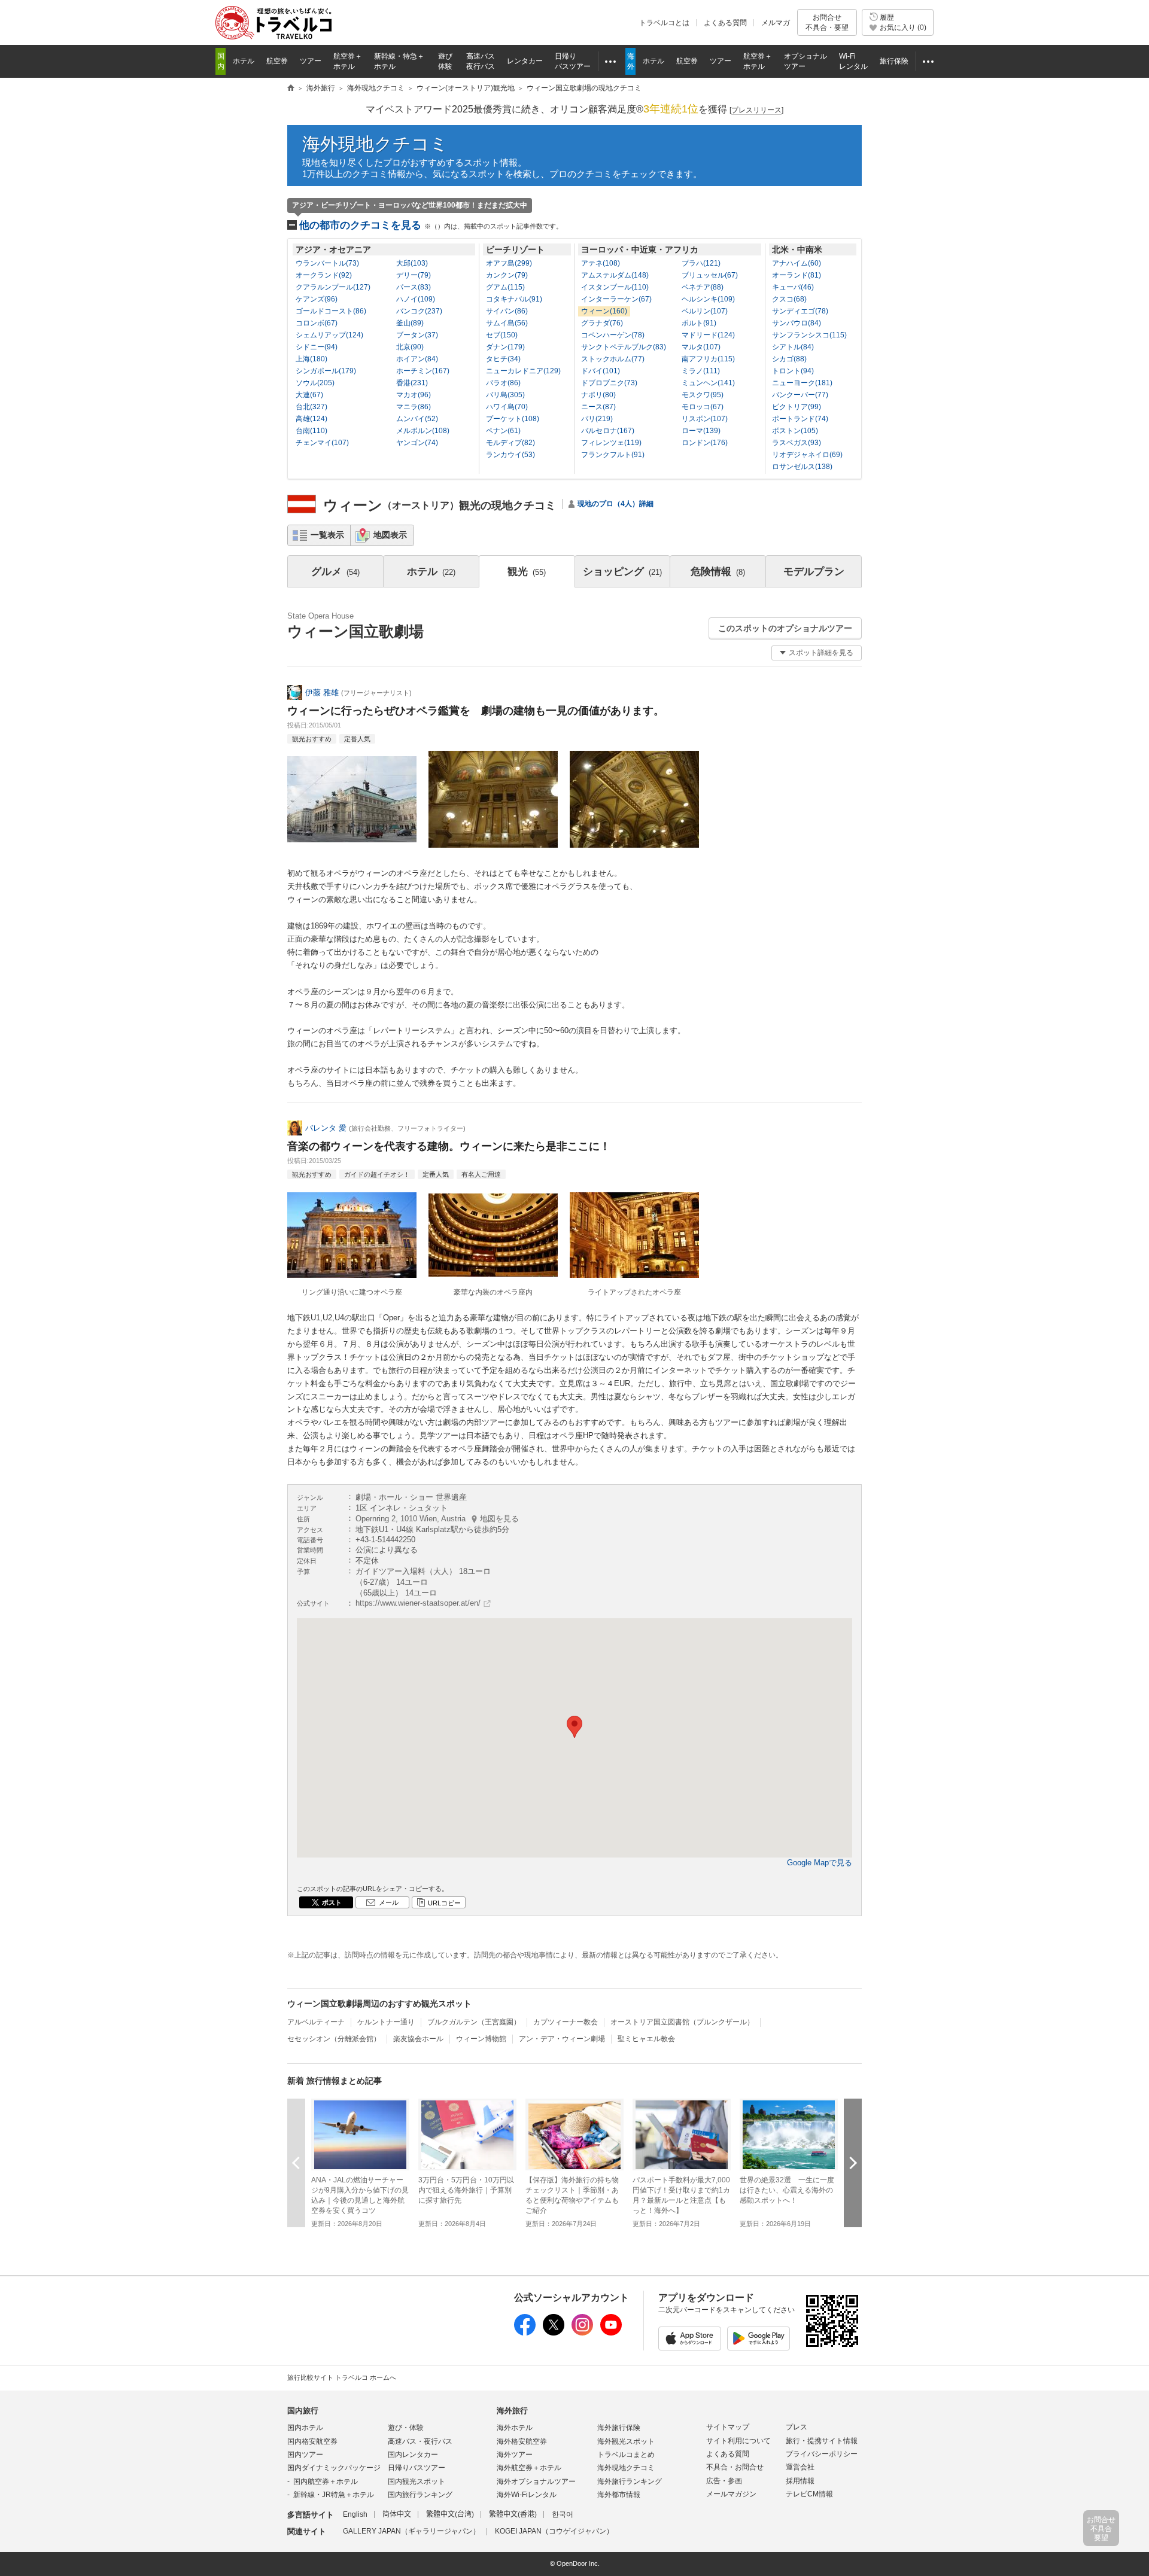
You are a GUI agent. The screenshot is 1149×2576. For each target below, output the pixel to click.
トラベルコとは (664, 23)
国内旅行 (303, 2411)
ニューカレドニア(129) (523, 371)
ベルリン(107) (705, 311)
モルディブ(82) (510, 443)
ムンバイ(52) (417, 419)
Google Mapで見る (820, 1863)
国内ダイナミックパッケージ (334, 2468)
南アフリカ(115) (708, 359)
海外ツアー (515, 2455)
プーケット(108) (513, 419)
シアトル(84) (793, 347)
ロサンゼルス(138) (802, 467)
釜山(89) (410, 323)
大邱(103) (412, 263)
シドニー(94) (317, 347)
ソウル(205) (315, 383)
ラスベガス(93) (797, 443)
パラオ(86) (503, 383)
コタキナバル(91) (514, 299)
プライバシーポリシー (822, 2454)
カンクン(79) (507, 275)
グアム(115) (505, 287)
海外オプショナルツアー (536, 2481)
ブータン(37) (417, 335)
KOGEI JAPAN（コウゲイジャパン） (554, 2531)
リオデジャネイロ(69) (807, 455)
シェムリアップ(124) (329, 335)
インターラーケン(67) (616, 299)
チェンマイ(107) (322, 443)
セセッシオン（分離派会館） (334, 2039)
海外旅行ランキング (630, 2481)
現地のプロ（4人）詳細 (615, 504)
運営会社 (800, 2467)
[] (756, 110)
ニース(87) (598, 407)
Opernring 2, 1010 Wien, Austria (437, 1519)
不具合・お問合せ (735, 2467)
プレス (797, 2427)
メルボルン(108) (423, 431)
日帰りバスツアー (417, 2468)
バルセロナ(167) (608, 431)
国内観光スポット (417, 2481)
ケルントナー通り (386, 2022)
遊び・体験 (406, 2428)
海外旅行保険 (619, 2428)
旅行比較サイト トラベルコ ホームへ (342, 2377)
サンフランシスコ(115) (809, 335)
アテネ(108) (601, 263)
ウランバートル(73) (327, 263)
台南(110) (311, 431)
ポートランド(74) (800, 419)
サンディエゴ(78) (800, 311)
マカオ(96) (414, 395)
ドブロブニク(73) (609, 383)
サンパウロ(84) (797, 323)
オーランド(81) (797, 275)
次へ (853, 2163)
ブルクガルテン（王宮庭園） (474, 2022)
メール (389, 1902)
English (355, 2514)
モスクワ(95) (703, 395)
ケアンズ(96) (317, 299)
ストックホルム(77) (613, 359)
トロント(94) (793, 371)
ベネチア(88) (703, 287)
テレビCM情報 (809, 2494)
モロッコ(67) (703, 407)
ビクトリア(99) (797, 407)
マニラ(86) (414, 407)
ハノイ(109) (416, 299)
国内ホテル (305, 2428)
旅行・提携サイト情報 (822, 2441)
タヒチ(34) (503, 359)
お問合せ (827, 22)
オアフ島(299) (509, 263)
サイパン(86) (507, 311)
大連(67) (309, 395)
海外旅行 (512, 2411)
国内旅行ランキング (420, 2495)
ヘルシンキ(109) (708, 299)
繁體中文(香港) (513, 2514)
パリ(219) (597, 419)
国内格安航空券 (312, 2441)
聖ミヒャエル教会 (646, 2039)
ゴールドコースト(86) (331, 311)
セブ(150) (502, 335)
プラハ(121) (701, 263)
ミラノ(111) (701, 371)
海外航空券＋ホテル (529, 2468)
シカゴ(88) (789, 359)
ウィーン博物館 (481, 2039)
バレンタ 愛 (326, 1128)
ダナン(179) (505, 347)
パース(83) (414, 287)
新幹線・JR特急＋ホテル (334, 2495)
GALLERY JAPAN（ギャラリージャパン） (411, 2531)
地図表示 (390, 535)
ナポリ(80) (598, 395)
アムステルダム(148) (615, 275)
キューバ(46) (793, 287)
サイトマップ (728, 2427)
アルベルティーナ (316, 2022)
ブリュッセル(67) (710, 275)
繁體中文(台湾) (450, 2514)
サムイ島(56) (507, 323)
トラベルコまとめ (626, 2455)
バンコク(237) (419, 311)
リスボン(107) (705, 419)
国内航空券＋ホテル (326, 2481)
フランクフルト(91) (613, 455)
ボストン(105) (795, 431)
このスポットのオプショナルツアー (785, 628)
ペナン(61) (503, 431)
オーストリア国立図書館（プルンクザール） (682, 2022)
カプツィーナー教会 (566, 2022)
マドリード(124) (708, 335)
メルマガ (776, 23)
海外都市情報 (619, 2495)
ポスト (332, 1902)
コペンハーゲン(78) (613, 335)
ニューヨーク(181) (802, 383)
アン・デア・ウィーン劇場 (562, 2039)
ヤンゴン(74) (417, 443)
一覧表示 (327, 535)
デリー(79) (414, 275)
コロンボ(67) (317, 323)
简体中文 (397, 2514)
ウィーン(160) (604, 311)
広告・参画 (724, 2481)
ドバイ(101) (601, 371)
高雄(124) (311, 419)
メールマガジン (731, 2494)
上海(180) (311, 359)
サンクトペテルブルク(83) (624, 347)
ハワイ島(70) (507, 407)
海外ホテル (515, 2428)
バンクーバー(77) (800, 395)
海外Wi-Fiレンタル (527, 2495)
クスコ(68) (789, 299)
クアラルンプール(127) (333, 287)
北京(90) (410, 347)
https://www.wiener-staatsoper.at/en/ (418, 1603)
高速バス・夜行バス (420, 2441)
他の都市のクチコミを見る (431, 225)
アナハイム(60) (797, 263)
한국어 (563, 2514)
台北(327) (311, 407)
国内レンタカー (413, 2455)
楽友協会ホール (418, 2039)
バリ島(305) (505, 395)
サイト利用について (738, 2441)
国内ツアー (305, 2455)
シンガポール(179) (326, 371)
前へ (296, 2163)
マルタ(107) (701, 347)
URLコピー (444, 1903)
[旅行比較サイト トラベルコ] (291, 89)
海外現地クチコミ (375, 144)
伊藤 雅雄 (322, 692)
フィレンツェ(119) (611, 443)
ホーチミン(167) (423, 371)
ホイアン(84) (417, 359)
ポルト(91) (699, 323)
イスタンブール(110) (615, 287)
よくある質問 (725, 23)
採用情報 (800, 2481)
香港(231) (412, 383)
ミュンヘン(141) (708, 383)
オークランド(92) (324, 275)
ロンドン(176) (705, 443)
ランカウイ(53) (510, 455)
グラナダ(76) (602, 323)
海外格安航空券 (522, 2441)
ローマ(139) (701, 431)
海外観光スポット (626, 2441)
